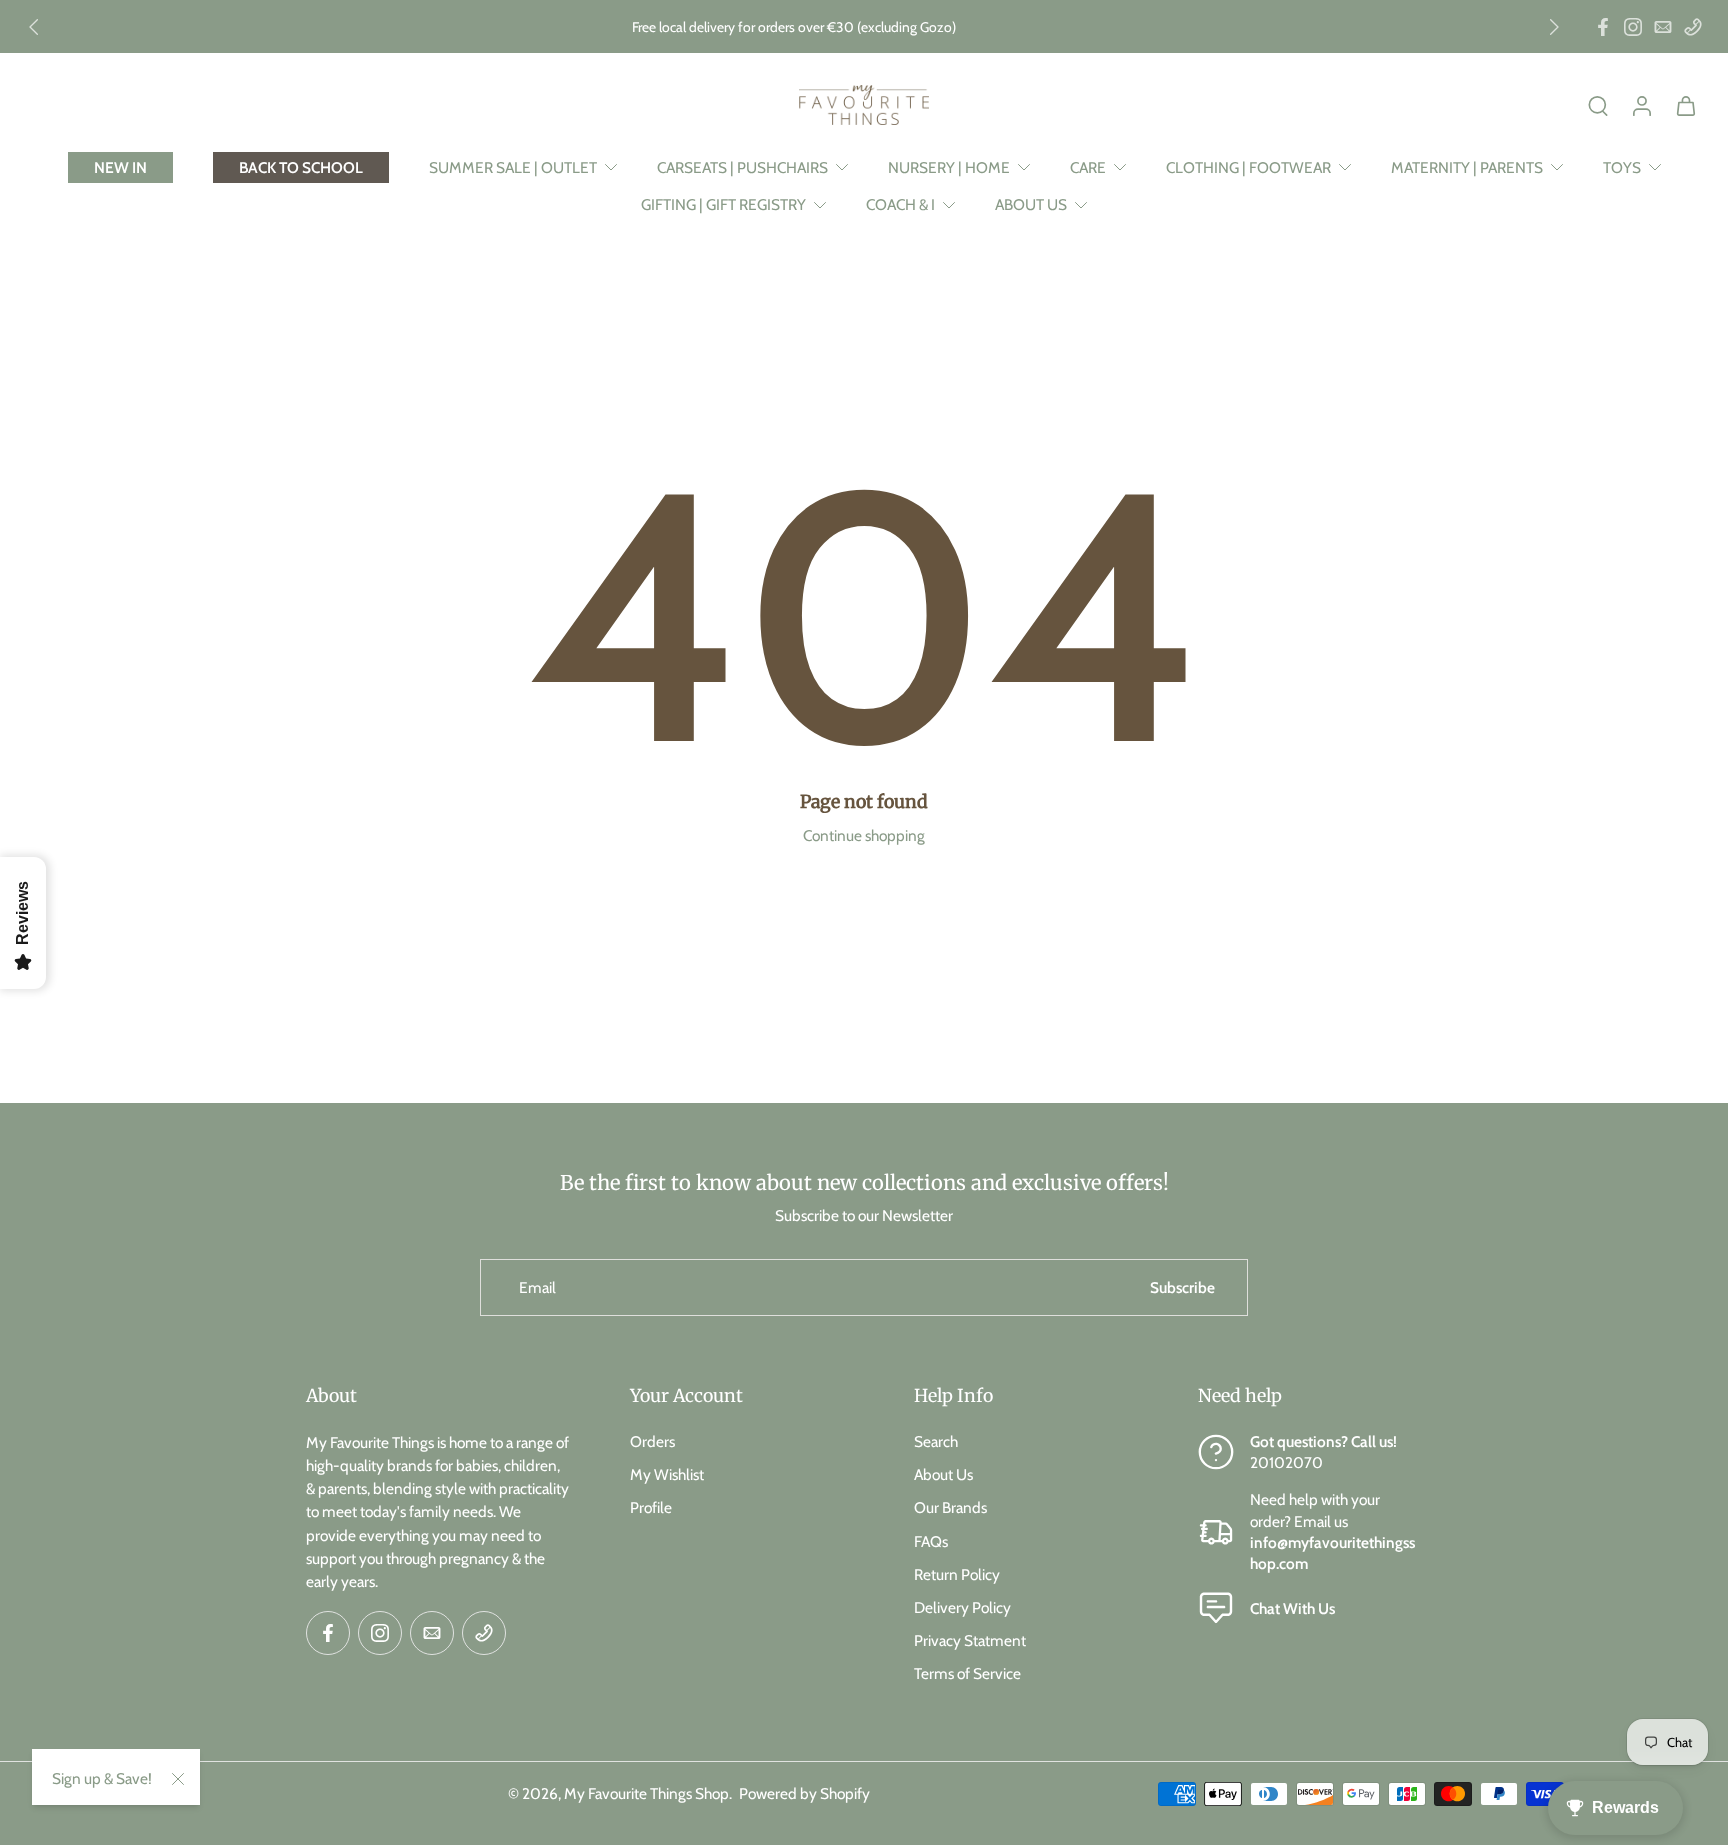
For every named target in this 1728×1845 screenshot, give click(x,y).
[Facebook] (1603, 27)
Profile (651, 1507)
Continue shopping (864, 835)
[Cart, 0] (1686, 105)
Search (936, 1441)
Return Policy (957, 1573)
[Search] (1598, 105)
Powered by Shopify (804, 1792)
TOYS (1622, 167)
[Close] (178, 1779)
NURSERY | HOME (949, 167)
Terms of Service (967, 1673)
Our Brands (950, 1507)
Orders (652, 1441)
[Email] (1663, 27)
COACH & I (900, 204)
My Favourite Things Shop (646, 1792)
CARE (1088, 167)
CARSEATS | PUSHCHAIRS (742, 167)
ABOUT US (1031, 204)
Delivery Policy (962, 1606)
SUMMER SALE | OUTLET (513, 167)
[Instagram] (1633, 27)
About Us (943, 1474)
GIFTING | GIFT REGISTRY (723, 204)
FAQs (931, 1540)
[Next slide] (1554, 27)
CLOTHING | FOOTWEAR (1248, 167)
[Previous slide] (34, 27)
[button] (438, 1396)
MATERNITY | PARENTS (1467, 167)
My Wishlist (667, 1474)
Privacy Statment (970, 1640)
